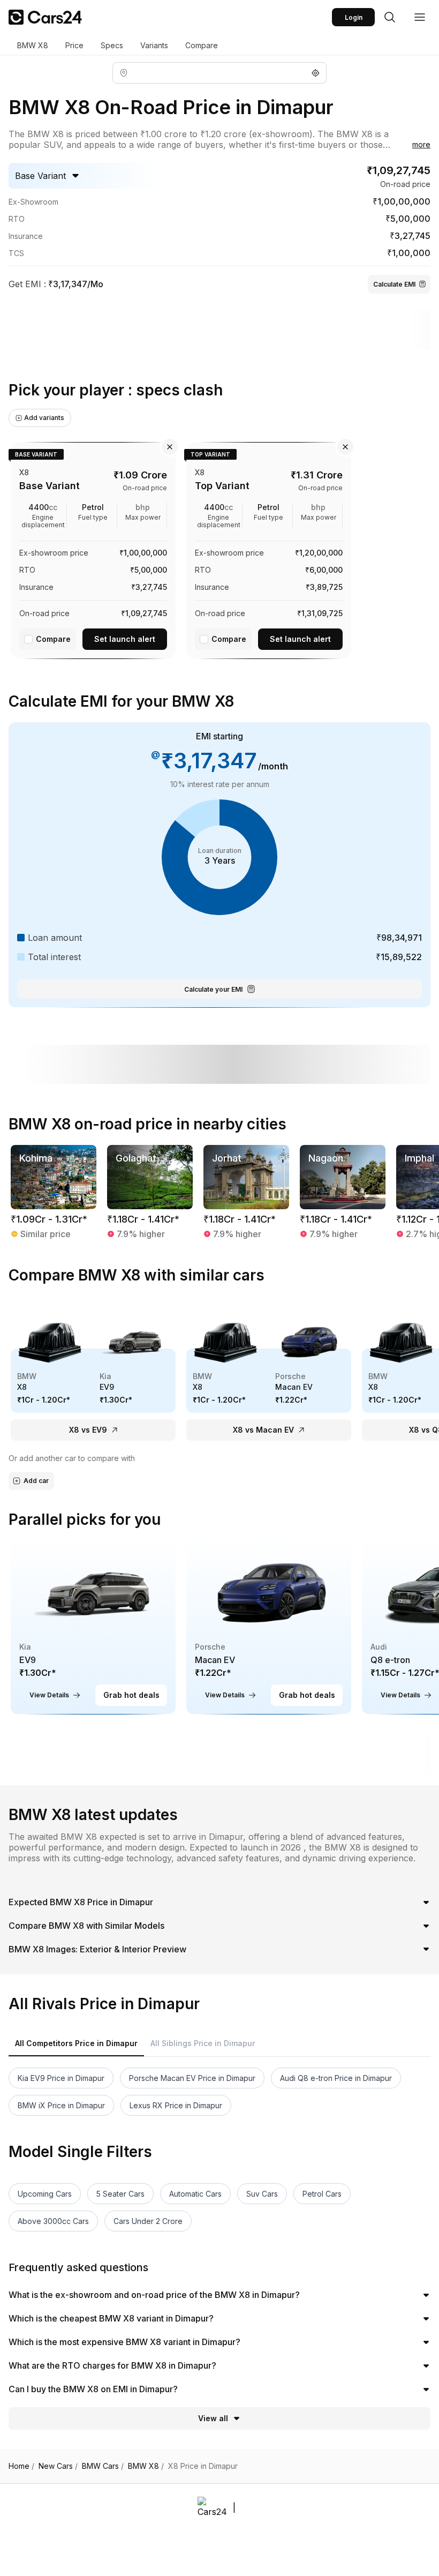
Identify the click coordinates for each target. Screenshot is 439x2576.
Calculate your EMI (213, 989)
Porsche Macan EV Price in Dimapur (192, 2078)
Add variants (44, 418)
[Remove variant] (170, 447)
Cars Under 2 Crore (148, 2221)
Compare (202, 45)
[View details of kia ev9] (93, 1626)
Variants (154, 45)
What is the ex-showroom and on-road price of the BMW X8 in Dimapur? (154, 2295)
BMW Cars (103, 2466)
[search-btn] (390, 17)
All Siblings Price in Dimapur (203, 2043)
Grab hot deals (131, 1695)
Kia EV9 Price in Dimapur (61, 2078)
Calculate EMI (394, 284)
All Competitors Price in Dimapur (76, 2043)
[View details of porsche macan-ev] (269, 1626)
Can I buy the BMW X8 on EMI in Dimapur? (93, 2389)
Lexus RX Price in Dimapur (176, 2105)
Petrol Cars (322, 2194)
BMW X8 (33, 45)
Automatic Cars (195, 2194)
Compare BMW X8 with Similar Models (86, 1926)
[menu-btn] (420, 17)
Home (21, 2466)
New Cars (58, 2466)
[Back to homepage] (45, 17)
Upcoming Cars (45, 2194)
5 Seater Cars (120, 2194)
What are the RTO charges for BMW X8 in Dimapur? (112, 2365)
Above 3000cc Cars (53, 2221)
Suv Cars (262, 2194)
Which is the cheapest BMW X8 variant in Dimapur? (111, 2318)
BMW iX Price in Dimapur (61, 2105)
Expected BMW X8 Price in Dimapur (81, 1902)
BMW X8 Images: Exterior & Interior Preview (97, 1949)
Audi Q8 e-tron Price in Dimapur (336, 2078)
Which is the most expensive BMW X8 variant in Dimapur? (124, 2342)
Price (74, 45)
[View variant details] (93, 548)
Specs (112, 45)
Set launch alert (125, 639)
